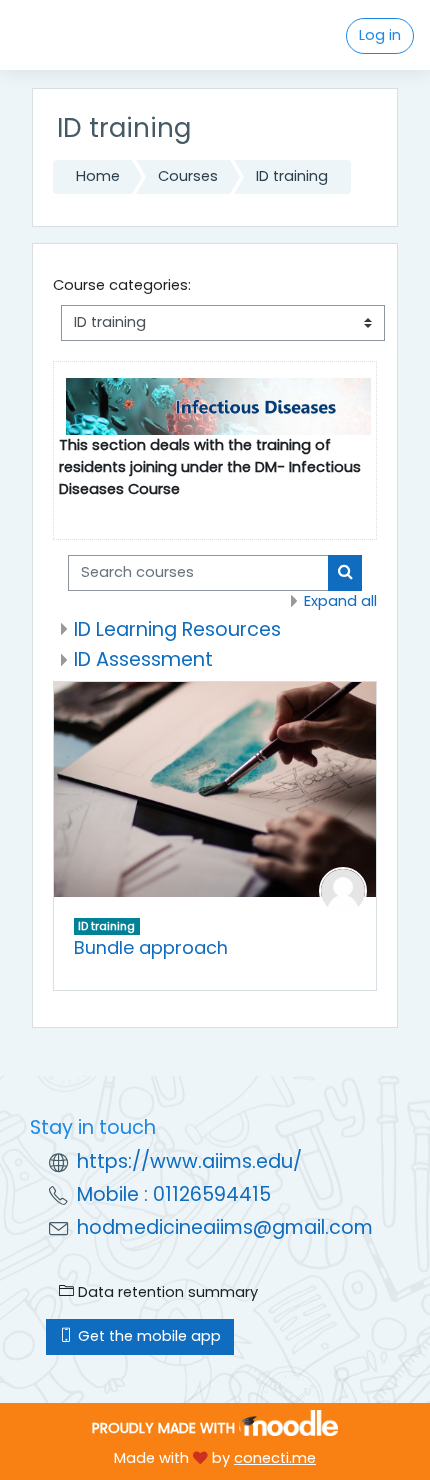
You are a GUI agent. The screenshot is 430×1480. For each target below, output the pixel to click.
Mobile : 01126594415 (174, 1194)
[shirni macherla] (343, 890)
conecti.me (275, 1458)
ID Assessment (143, 659)
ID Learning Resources (177, 629)
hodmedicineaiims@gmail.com (225, 1227)
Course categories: (122, 285)
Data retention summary (166, 1292)
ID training (292, 176)
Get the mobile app (147, 1336)
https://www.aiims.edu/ (189, 1161)
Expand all (340, 601)
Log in (380, 35)
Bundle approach (151, 947)
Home (98, 176)
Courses (188, 176)
